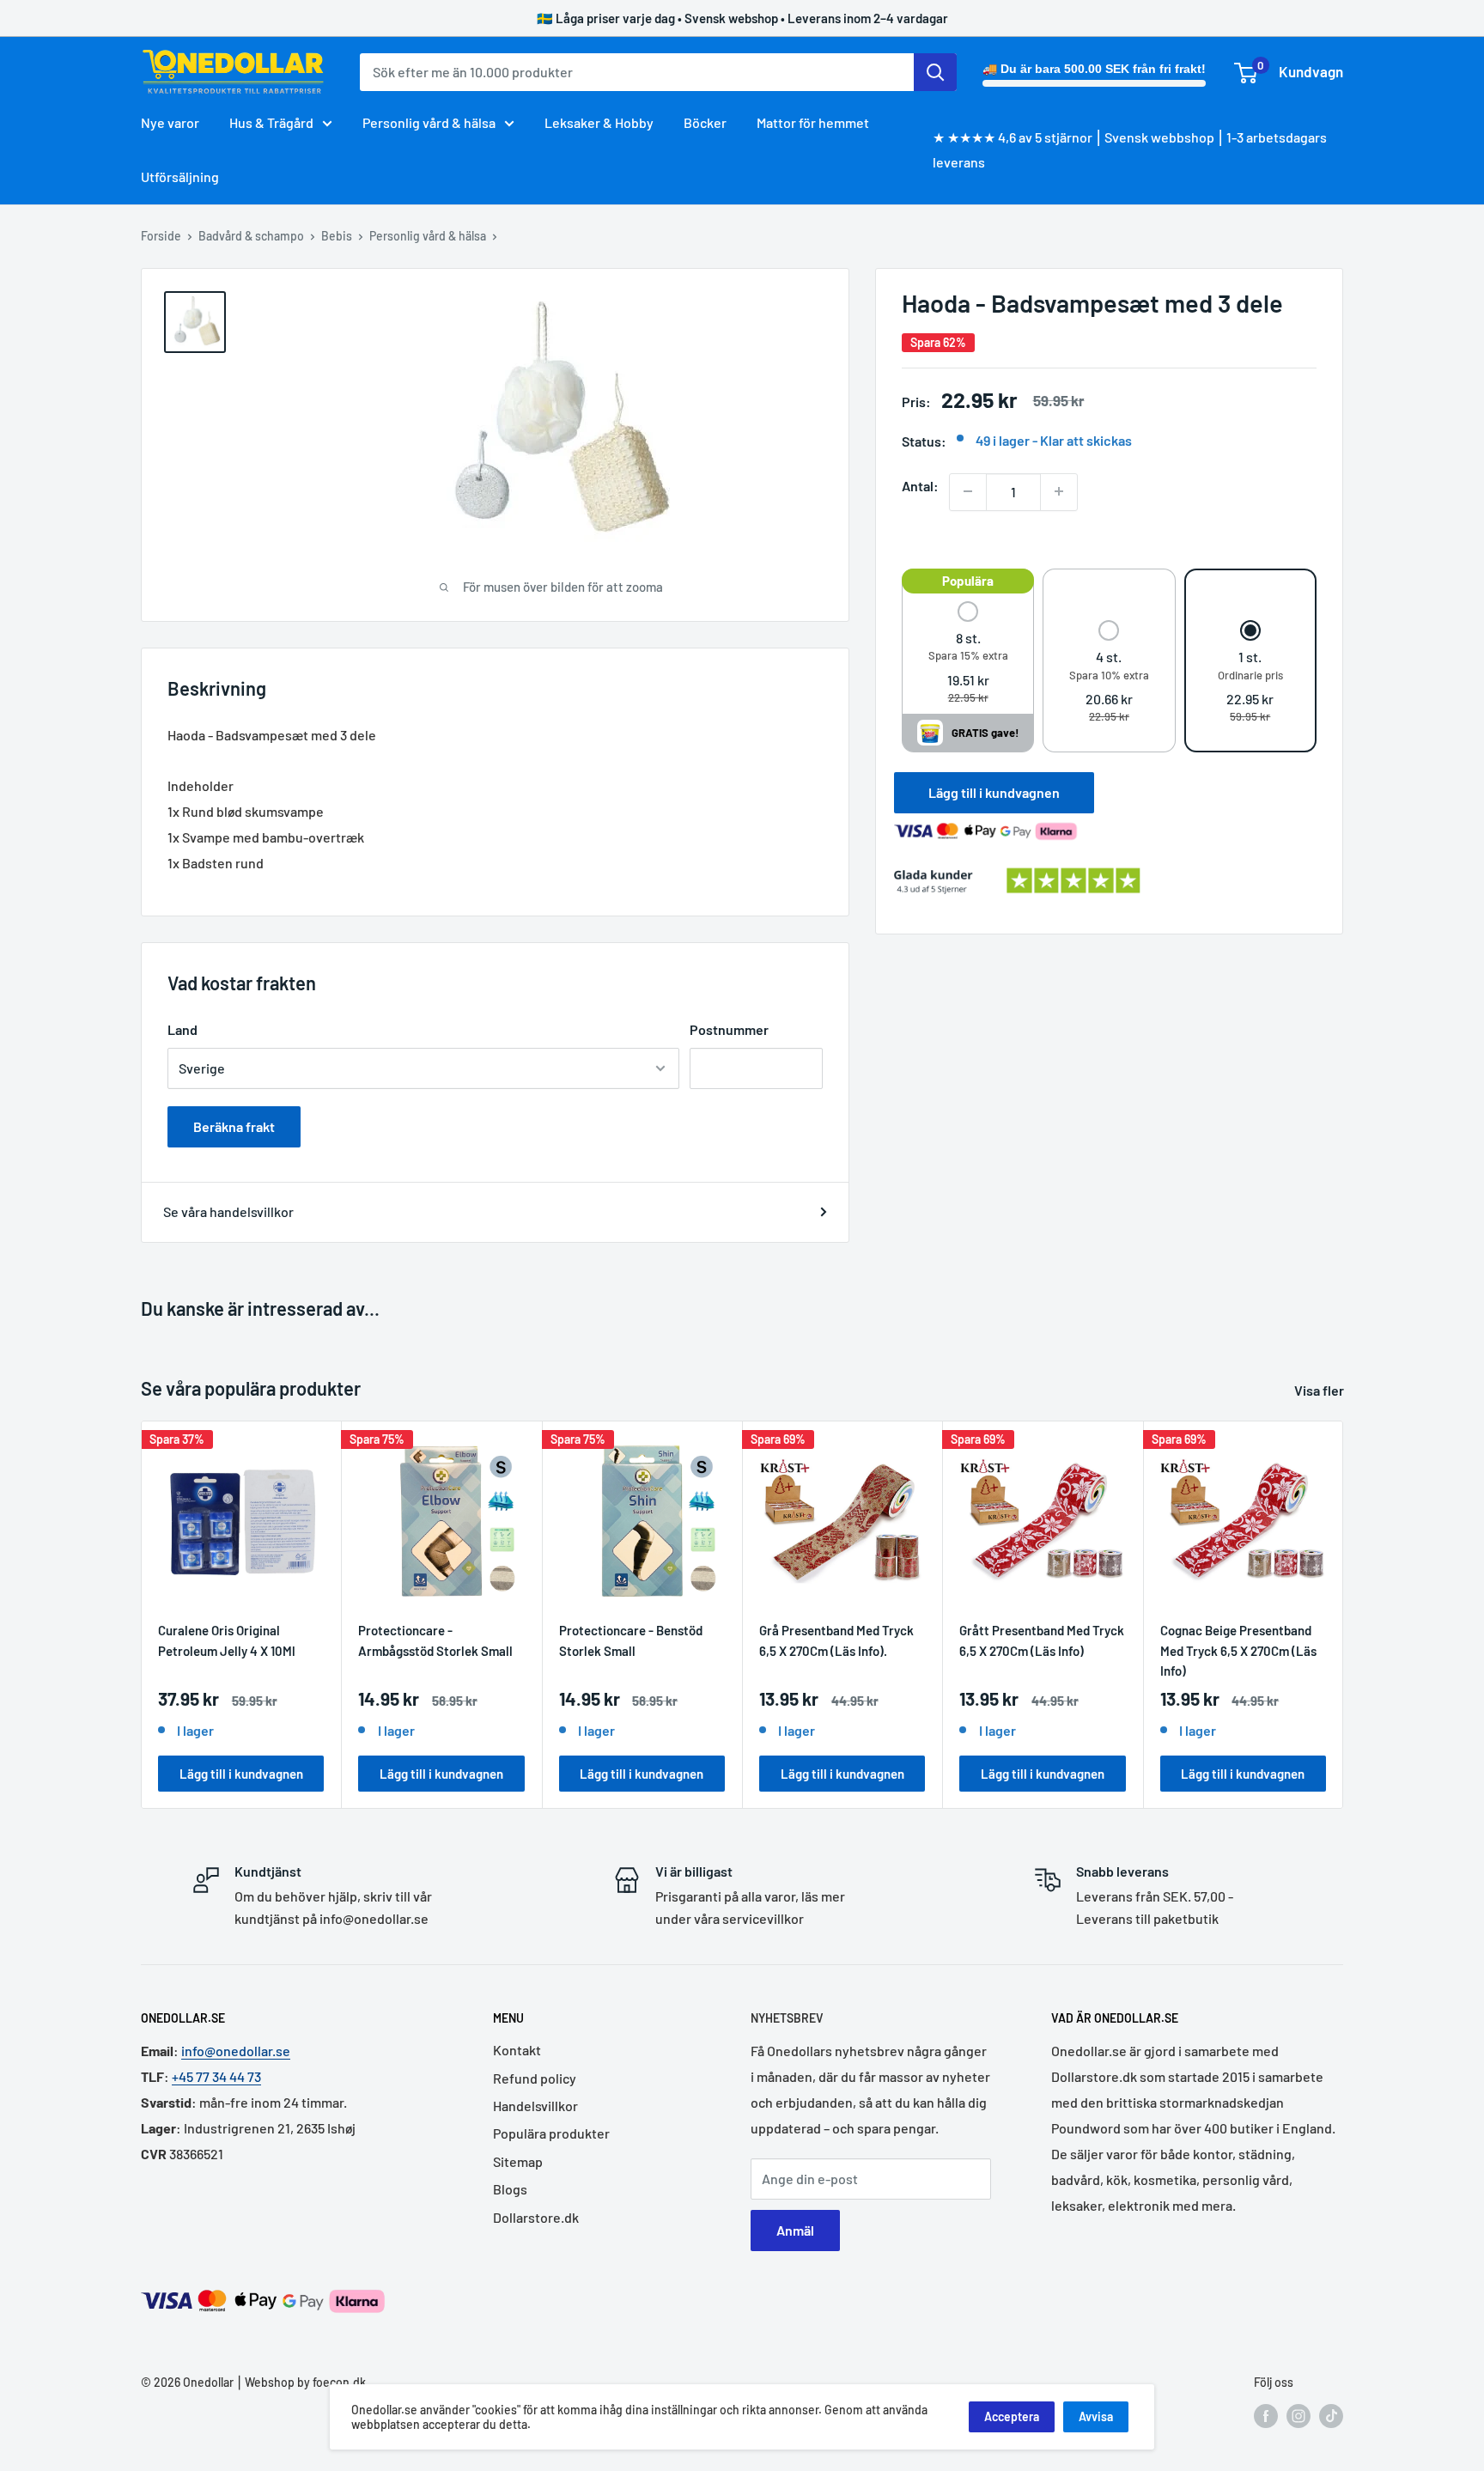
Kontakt (517, 2050)
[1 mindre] (968, 491)
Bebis (337, 236)
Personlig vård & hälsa (429, 122)
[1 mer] (1059, 491)
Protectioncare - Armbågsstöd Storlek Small (435, 1640)
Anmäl (795, 2230)
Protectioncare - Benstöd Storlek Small (631, 1640)
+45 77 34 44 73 (216, 2076)
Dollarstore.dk (536, 2217)
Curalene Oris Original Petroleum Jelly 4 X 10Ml (227, 1640)
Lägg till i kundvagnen (994, 792)
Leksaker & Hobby (599, 122)
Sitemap (518, 2161)
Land (182, 1029)
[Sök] (935, 72)
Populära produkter (551, 2133)
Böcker (705, 122)
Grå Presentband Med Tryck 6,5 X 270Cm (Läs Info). (836, 1640)
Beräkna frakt (234, 1126)
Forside (161, 236)
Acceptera (1012, 2416)
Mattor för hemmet (813, 122)
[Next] (1344, 1614)
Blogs (510, 2189)
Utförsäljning (180, 176)
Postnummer (729, 1029)
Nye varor (170, 122)
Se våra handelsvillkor (228, 1211)
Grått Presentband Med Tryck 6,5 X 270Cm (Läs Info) (1042, 1640)
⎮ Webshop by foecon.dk (300, 2382)
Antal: (920, 485)
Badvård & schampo (251, 236)
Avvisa (1096, 2416)
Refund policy (535, 2078)
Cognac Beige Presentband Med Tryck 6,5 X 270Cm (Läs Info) (1238, 1650)
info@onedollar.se (236, 2051)
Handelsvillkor (535, 2106)
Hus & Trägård (271, 122)
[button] (968, 653)
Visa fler (1320, 1390)
